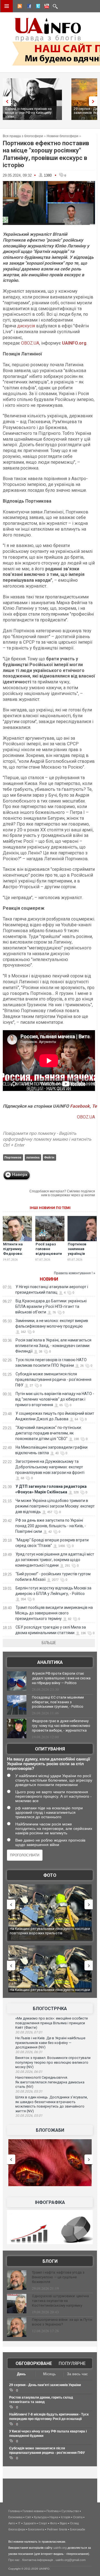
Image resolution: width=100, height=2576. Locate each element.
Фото (50, 1875)
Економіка (15, 2517)
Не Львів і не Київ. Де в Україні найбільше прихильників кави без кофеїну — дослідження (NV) (50, 2043)
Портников (13, 1157)
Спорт (43, 2523)
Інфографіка (50, 2202)
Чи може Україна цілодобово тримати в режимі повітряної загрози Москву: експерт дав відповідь (55, 1506)
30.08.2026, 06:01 (29, 2072)
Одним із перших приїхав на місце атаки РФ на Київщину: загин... (29, 113)
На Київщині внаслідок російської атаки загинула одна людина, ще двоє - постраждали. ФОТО (50, 1933)
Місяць (49, 2374)
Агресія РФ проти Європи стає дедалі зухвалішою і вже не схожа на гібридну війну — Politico (61, 1678)
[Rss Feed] (19, 7)
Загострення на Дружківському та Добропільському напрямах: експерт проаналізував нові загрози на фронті (50, 1467)
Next (94, 101)
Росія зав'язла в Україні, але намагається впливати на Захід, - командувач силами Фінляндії (53, 1346)
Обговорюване (34, 2363)
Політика (52, 2511)
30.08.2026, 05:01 (29, 2116)
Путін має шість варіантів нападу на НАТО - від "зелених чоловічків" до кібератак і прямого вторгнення (55, 1399)
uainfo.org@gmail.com (71, 2560)
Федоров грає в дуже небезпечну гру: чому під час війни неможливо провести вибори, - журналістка (61, 1726)
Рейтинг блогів (57, 2529)
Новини (49, 1279)
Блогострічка (50, 2009)
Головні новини (33, 2511)
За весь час (77, 2374)
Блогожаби (50, 2130)
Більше (49, 1643)
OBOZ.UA (30, 343)
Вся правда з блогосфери (23, 136)
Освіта (78, 2517)
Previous (6, 101)
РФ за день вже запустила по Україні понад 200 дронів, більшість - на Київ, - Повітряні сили (51, 1526)
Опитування (50, 1749)
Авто (12, 2523)
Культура (40, 2517)
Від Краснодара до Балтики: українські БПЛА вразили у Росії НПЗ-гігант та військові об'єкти (51, 1306)
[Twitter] (37, 7)
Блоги (50, 2261)
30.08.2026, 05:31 (29, 2091)
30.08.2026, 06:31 (29, 2052)
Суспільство (70, 2511)
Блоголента (36, 2529)
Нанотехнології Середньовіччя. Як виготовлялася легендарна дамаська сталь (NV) (50, 2082)
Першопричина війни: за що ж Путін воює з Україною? (62, 2322)
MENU (7, 6)
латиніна (33, 1157)
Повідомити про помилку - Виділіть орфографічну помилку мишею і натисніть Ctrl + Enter (47, 1139)
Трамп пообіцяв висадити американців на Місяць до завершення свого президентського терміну (54, 1613)
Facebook (80, 1106)
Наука (54, 2517)
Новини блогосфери (62, 136)
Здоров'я (30, 2523)
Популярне (72, 2363)
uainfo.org (60, 2548)
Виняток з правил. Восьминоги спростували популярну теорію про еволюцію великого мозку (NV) (53, 2062)
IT (19, 2523)
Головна (14, 2511)
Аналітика (50, 1662)
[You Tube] (46, 7)
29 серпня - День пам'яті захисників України (45, 2385)
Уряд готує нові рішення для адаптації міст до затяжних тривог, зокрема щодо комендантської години (55, 1560)
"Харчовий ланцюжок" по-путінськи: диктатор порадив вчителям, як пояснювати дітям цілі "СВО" (48, 1433)
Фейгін (49, 1157)
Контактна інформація (38, 2560)
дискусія (27, 326)
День (21, 2374)
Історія (66, 2517)
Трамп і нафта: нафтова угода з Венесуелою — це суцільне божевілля (58, 2277)
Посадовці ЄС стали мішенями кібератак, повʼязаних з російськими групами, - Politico (58, 1702)
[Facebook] (28, 7)
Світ (28, 2517)
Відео (63, 2523)
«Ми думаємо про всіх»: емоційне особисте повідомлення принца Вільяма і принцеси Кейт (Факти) (52, 2023)
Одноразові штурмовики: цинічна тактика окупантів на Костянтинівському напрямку (60, 2301)
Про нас (14, 2560)
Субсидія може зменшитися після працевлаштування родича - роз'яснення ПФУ (53, 1379)
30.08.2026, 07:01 (29, 2032)
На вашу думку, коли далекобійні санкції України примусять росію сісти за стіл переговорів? (48, 1764)
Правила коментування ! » (75, 1273)
